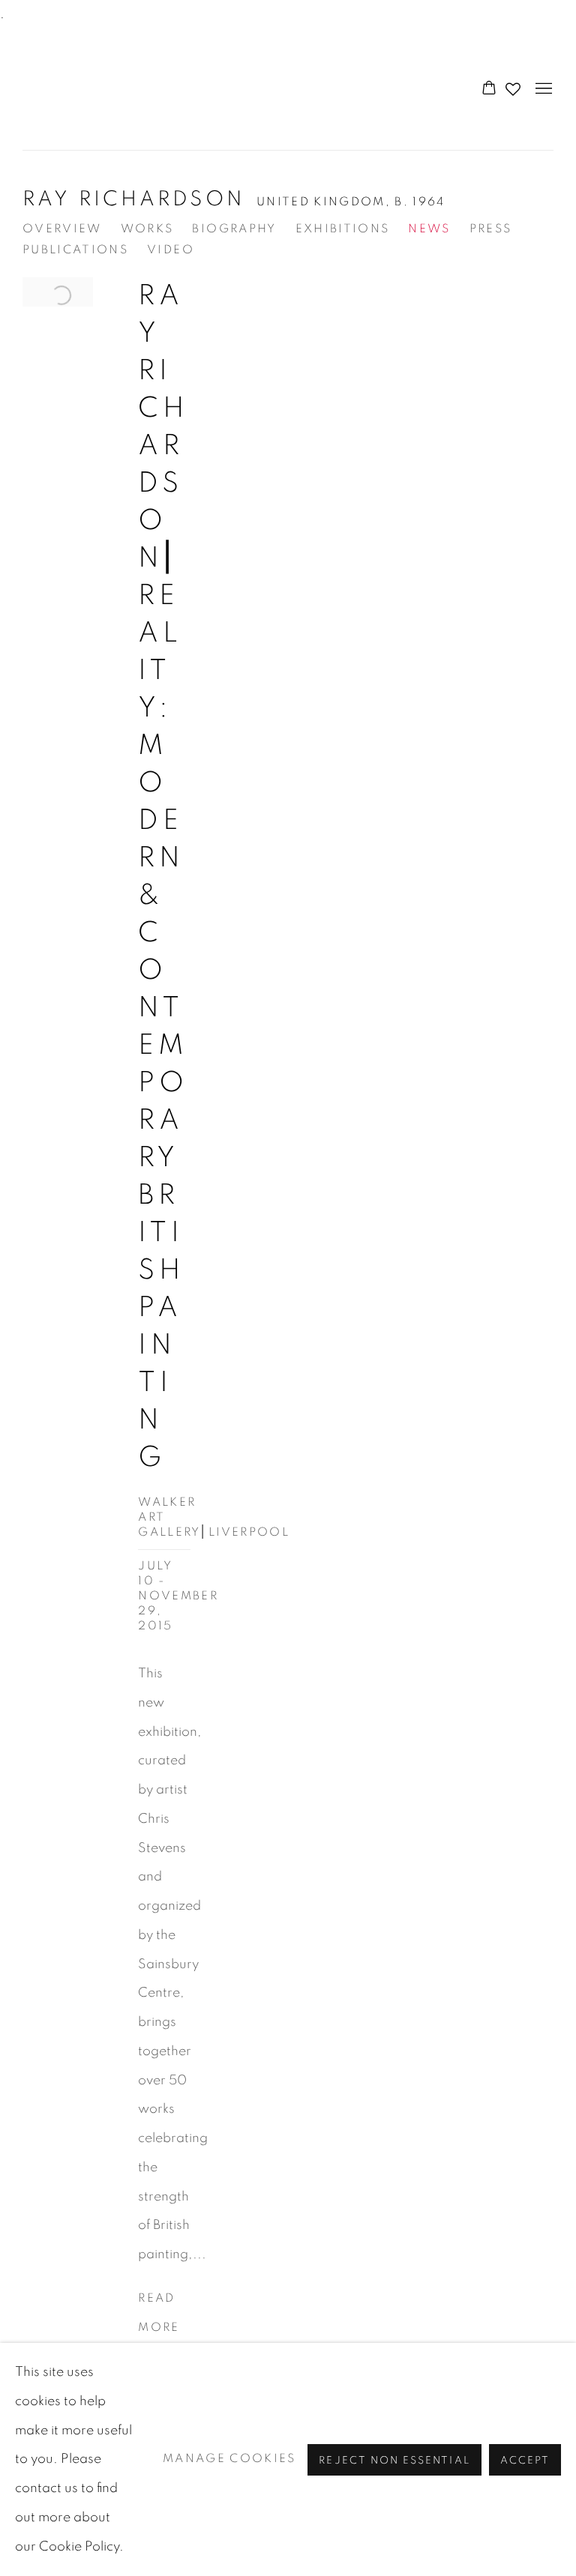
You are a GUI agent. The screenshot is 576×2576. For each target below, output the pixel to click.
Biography (234, 229)
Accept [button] (525, 2460)
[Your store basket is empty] (489, 89)
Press (491, 229)
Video (171, 250)
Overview (62, 229)
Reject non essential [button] (394, 2460)
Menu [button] (542, 89)
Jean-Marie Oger (105, 90)
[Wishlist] (514, 85)
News (429, 229)
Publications (75, 250)
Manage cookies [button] (229, 2459)
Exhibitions (343, 229)
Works (147, 229)
